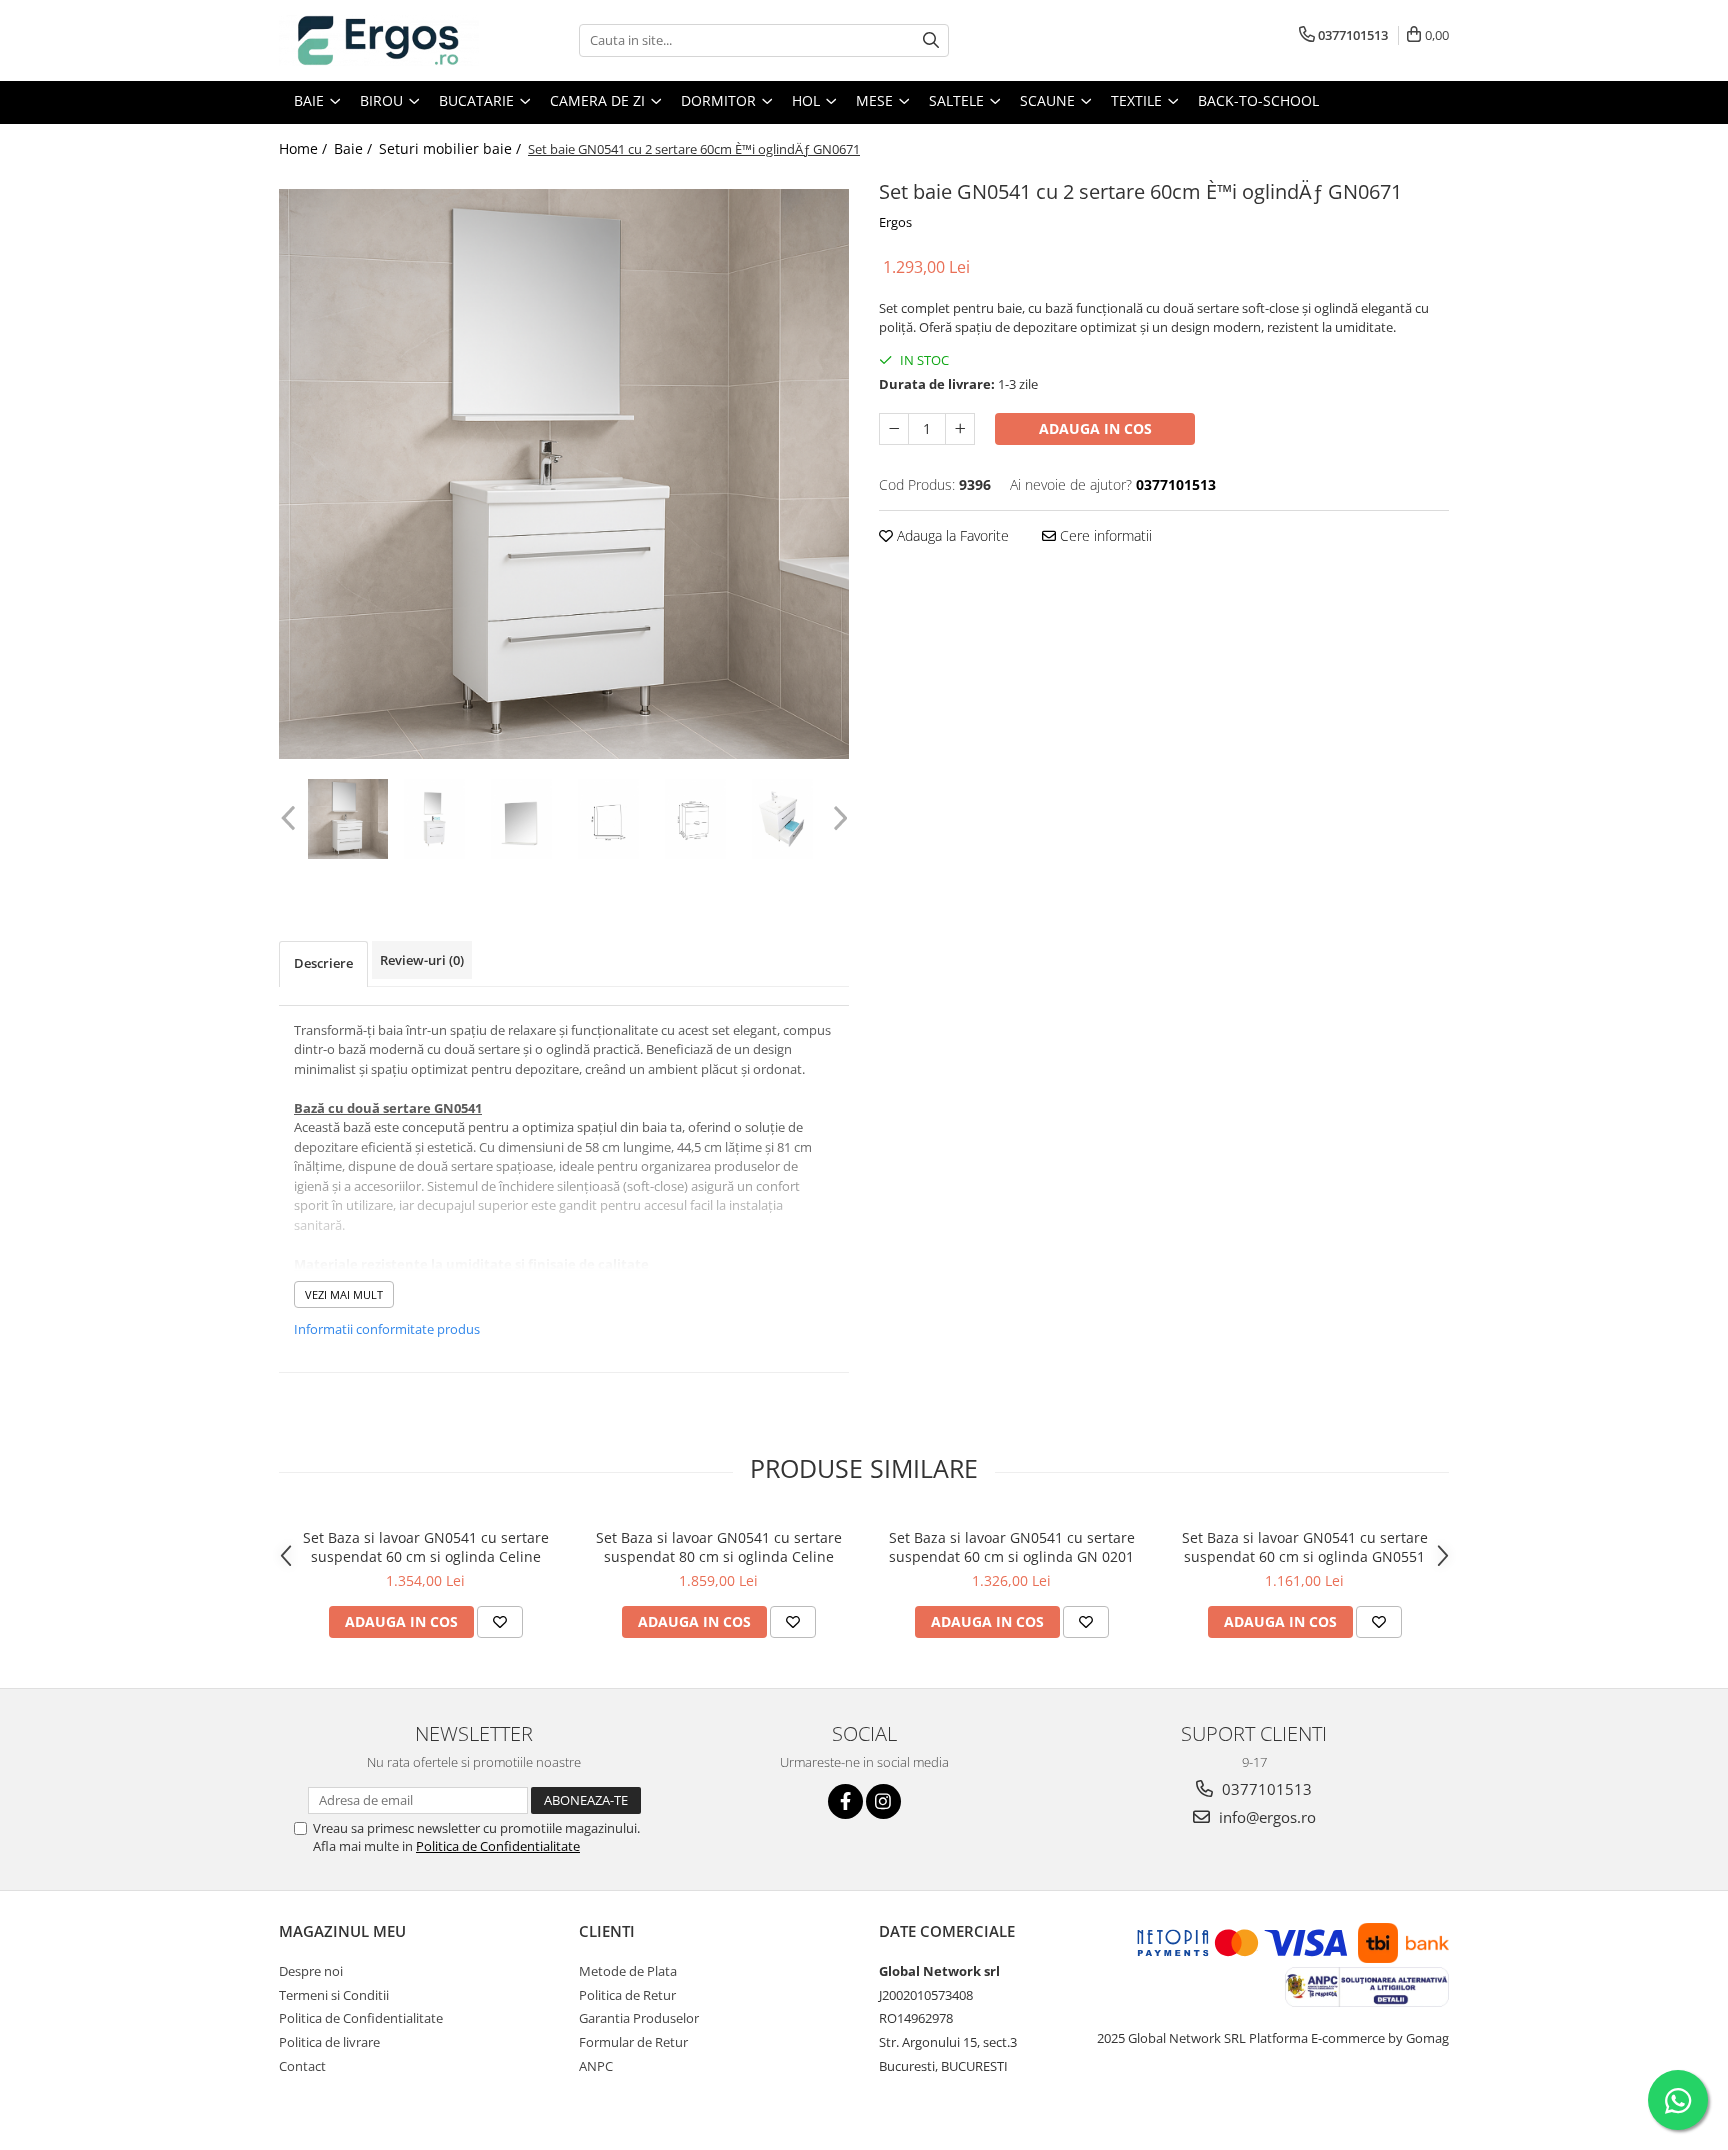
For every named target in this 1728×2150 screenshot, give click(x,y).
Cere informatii (1104, 535)
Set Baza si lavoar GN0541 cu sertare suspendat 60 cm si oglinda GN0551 (1305, 1547)
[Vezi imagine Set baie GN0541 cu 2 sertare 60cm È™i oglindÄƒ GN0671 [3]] (608, 819)
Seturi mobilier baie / (452, 148)
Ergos (895, 222)
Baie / (355, 148)
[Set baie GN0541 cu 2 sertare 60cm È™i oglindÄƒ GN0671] (564, 474)
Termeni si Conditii (334, 1995)
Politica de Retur (627, 1995)
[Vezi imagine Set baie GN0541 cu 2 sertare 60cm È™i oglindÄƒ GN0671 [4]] (695, 819)
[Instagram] (883, 1801)
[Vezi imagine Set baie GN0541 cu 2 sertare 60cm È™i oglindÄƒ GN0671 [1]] (434, 819)
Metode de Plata (628, 1971)
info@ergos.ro (1265, 1817)
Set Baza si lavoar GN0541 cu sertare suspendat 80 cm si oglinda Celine (719, 1547)
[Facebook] (845, 1801)
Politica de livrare (329, 2042)
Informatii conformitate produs (387, 1329)
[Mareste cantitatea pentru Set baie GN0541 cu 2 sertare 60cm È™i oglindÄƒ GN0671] (960, 429)
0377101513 (1265, 1789)
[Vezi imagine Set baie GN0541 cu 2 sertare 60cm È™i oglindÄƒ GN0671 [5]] (782, 819)
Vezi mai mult (344, 1294)
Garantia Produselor (639, 2018)
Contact (302, 2066)
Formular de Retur (633, 2042)
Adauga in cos (1095, 428)
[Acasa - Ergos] (379, 40)
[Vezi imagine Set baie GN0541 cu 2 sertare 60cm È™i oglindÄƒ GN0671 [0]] (347, 819)
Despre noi (311, 1971)
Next (837, 818)
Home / (305, 148)
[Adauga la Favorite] (500, 1622)
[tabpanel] (564, 474)
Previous (290, 818)
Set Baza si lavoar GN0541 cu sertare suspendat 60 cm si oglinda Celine (426, 1547)
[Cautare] (931, 40)
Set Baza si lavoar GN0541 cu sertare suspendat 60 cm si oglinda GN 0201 (1012, 1547)
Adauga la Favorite (951, 535)
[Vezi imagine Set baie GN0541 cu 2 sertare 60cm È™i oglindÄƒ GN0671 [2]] (521, 819)
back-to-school (1258, 100)
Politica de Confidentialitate (498, 1846)
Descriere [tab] (323, 963)
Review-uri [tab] (422, 960)
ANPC (596, 2066)
